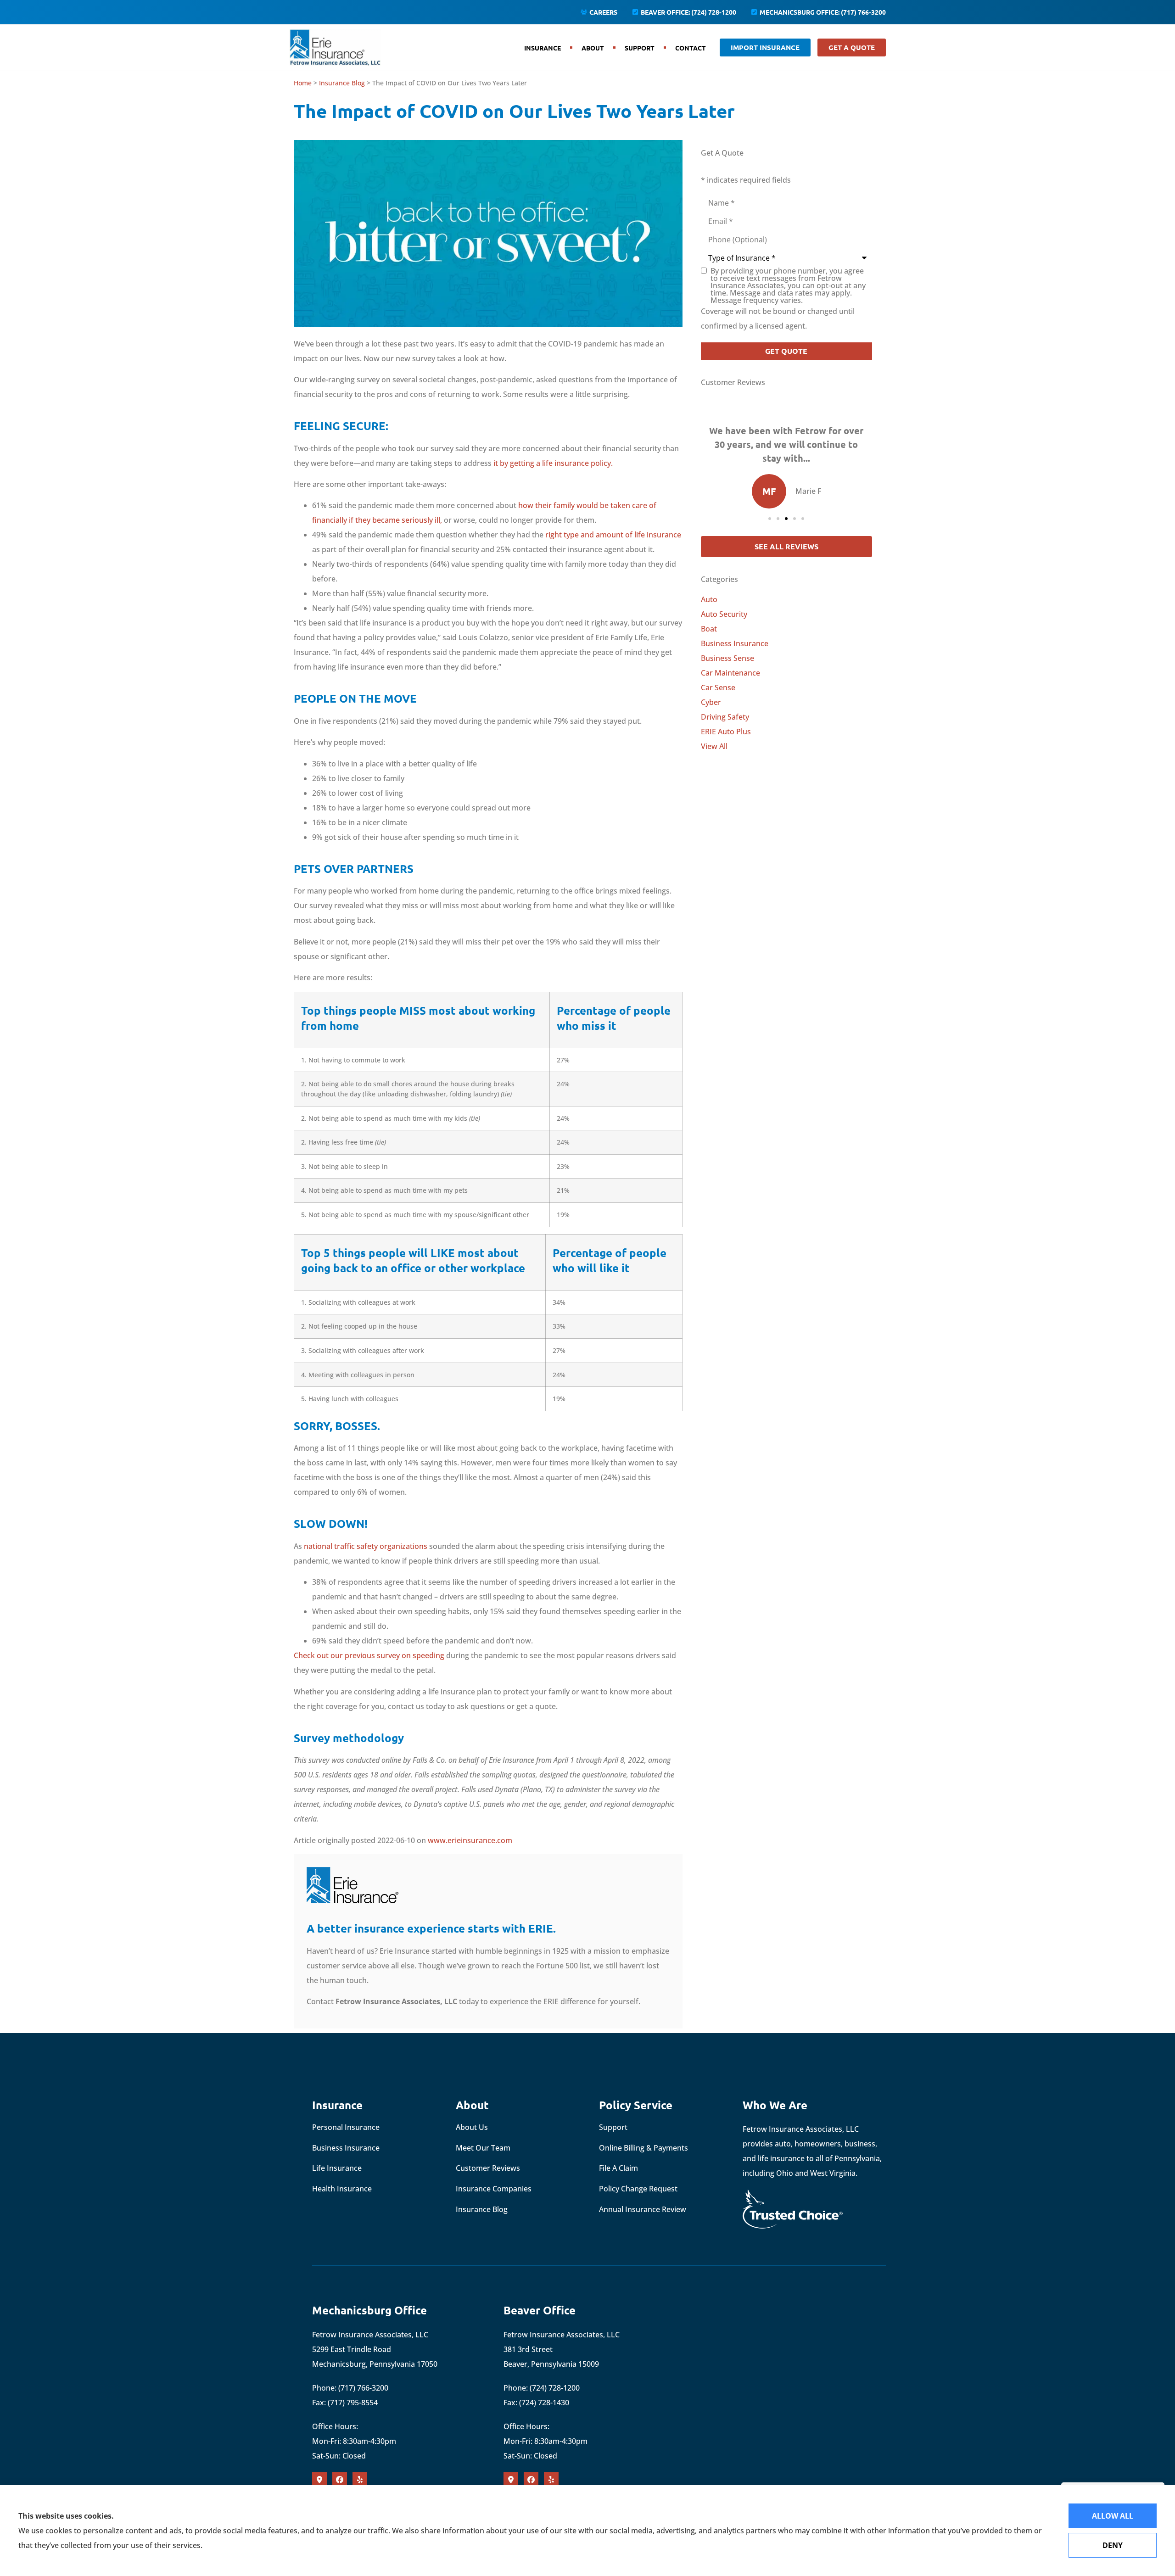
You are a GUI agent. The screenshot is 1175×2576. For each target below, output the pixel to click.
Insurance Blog (342, 83)
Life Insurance (337, 2168)
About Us (472, 2127)
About (593, 48)
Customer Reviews (488, 2168)
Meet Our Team (483, 2148)
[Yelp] (360, 2480)
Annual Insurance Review (643, 2209)
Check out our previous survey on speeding (369, 1655)
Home (303, 83)
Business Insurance (346, 2148)
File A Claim (618, 2168)
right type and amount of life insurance (613, 535)
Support (640, 48)
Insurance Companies (494, 2189)
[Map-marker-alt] (319, 2480)
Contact (691, 48)
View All (714, 746)
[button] (770, 519)
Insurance (543, 48)
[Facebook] (340, 2480)
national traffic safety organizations (366, 1546)
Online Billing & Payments (643, 2148)
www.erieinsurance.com (470, 1840)
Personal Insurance (346, 2127)
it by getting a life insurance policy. (553, 463)
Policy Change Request (638, 2189)
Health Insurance (342, 2189)
